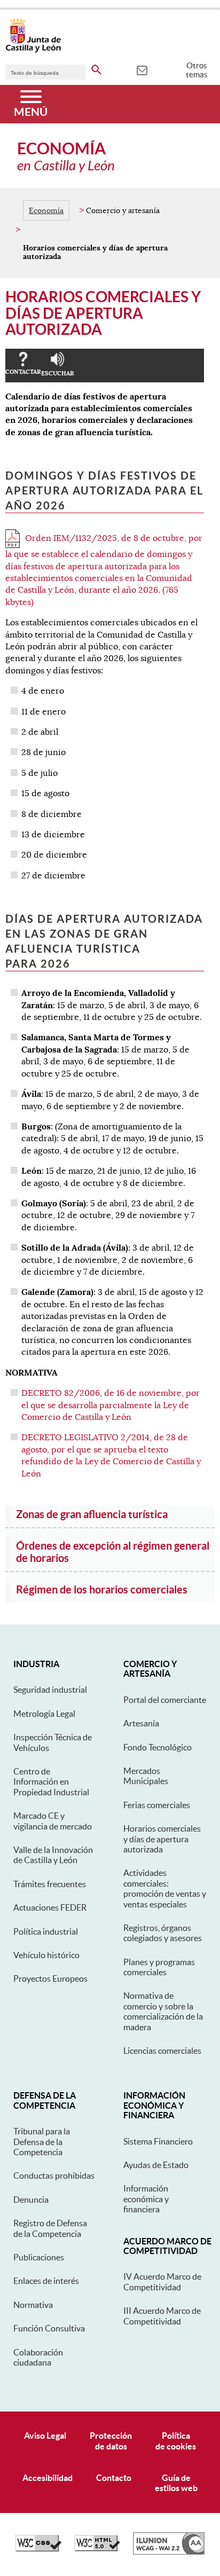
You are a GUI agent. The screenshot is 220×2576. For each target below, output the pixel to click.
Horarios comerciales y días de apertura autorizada (162, 1839)
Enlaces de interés (46, 2281)
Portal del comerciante (165, 1700)
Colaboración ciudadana (38, 2357)
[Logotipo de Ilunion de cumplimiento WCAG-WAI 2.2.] (169, 2552)
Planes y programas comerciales (159, 1967)
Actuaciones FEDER (50, 1907)
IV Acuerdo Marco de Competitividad (162, 2282)
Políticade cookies (176, 2441)
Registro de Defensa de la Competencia (50, 2228)
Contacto (114, 2478)
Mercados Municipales (146, 1776)
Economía (46, 210)
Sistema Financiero (158, 2141)
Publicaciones (39, 2257)
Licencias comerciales (162, 2051)
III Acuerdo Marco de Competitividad (162, 2316)
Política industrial (46, 1931)
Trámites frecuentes (50, 1884)
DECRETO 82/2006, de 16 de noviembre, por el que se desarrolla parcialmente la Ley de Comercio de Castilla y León (111, 1405)
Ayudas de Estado (156, 2165)
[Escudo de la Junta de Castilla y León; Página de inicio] (33, 50)
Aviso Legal (45, 2436)
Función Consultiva (49, 2328)
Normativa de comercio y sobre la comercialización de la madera (163, 2011)
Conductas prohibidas (54, 2176)
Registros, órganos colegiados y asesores (163, 1933)
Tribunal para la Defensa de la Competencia (42, 2142)
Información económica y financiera (146, 2199)
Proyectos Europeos (50, 1978)
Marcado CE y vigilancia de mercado (53, 1821)
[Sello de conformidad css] (38, 2549)
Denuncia (31, 2200)
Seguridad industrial (50, 1690)
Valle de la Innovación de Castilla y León (53, 1855)
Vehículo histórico (46, 1955)
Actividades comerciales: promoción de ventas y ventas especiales (165, 1888)
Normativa (33, 2305)
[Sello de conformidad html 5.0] (97, 2549)
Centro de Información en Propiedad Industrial (51, 1782)
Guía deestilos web (176, 2483)
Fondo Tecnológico (158, 1747)
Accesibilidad (48, 2478)
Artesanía (141, 1723)
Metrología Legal (44, 1714)
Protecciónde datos (111, 2441)
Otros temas (197, 70)
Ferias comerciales (157, 1805)
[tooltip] (142, 69)
